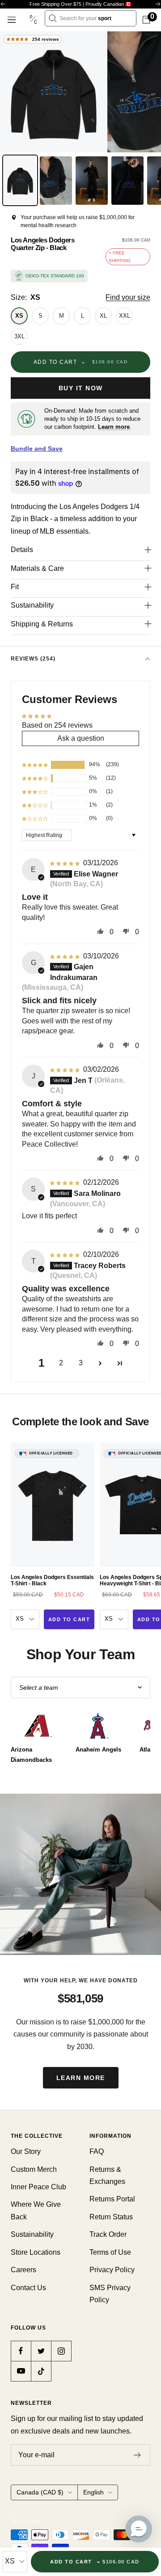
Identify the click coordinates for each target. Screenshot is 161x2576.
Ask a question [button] (81, 738)
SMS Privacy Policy (110, 2294)
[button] (35, 765)
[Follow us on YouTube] (21, 2371)
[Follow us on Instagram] (61, 2351)
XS (19, 316)
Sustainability (32, 605)
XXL (125, 316)
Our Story (26, 2151)
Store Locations (36, 2252)
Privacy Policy (112, 2270)
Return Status (111, 2217)
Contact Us (28, 2288)
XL (103, 316)
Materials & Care (37, 568)
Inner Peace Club (38, 2187)
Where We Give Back (36, 2210)
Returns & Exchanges (107, 2175)
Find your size (128, 297)
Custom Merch (34, 2169)
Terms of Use (110, 2252)
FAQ (97, 2151)
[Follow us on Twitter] (41, 2351)
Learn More (81, 2078)
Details (22, 550)
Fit (15, 587)
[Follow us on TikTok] (41, 2371)
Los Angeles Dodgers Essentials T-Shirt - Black (52, 1580)
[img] (66, 863)
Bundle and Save (37, 449)
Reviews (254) (33, 659)
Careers (23, 2270)
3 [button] (81, 1363)
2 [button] (61, 1363)
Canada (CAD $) (40, 2492)
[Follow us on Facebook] (21, 2351)
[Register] (138, 2455)
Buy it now (81, 388)
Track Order (108, 2234)
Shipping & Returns (42, 624)
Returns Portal (112, 2199)
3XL (19, 336)
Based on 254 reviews (57, 725)
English (93, 2492)
